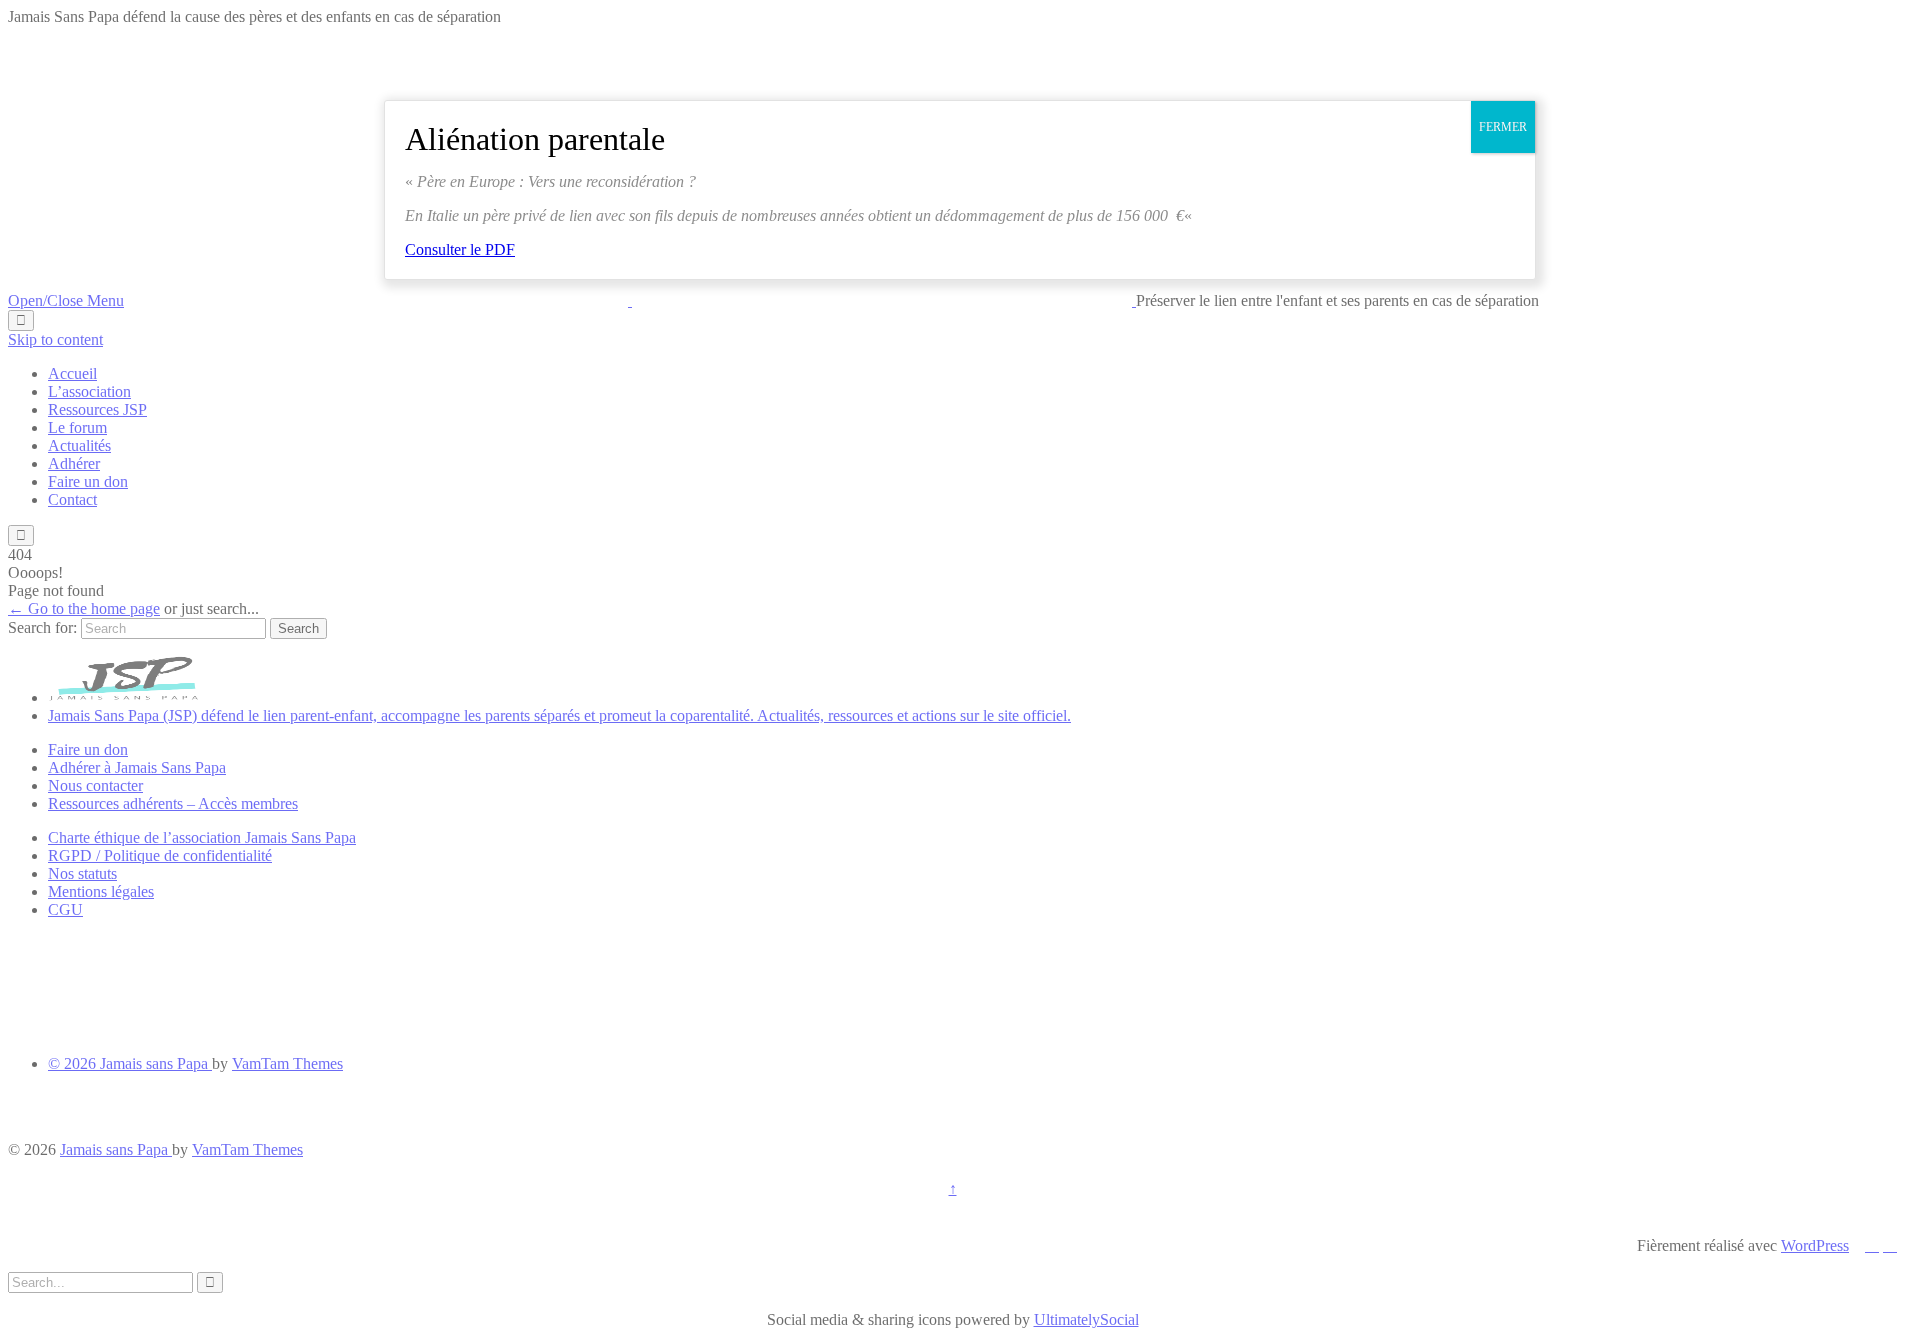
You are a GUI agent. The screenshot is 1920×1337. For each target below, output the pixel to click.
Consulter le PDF (460, 249)
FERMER (1503, 127)
